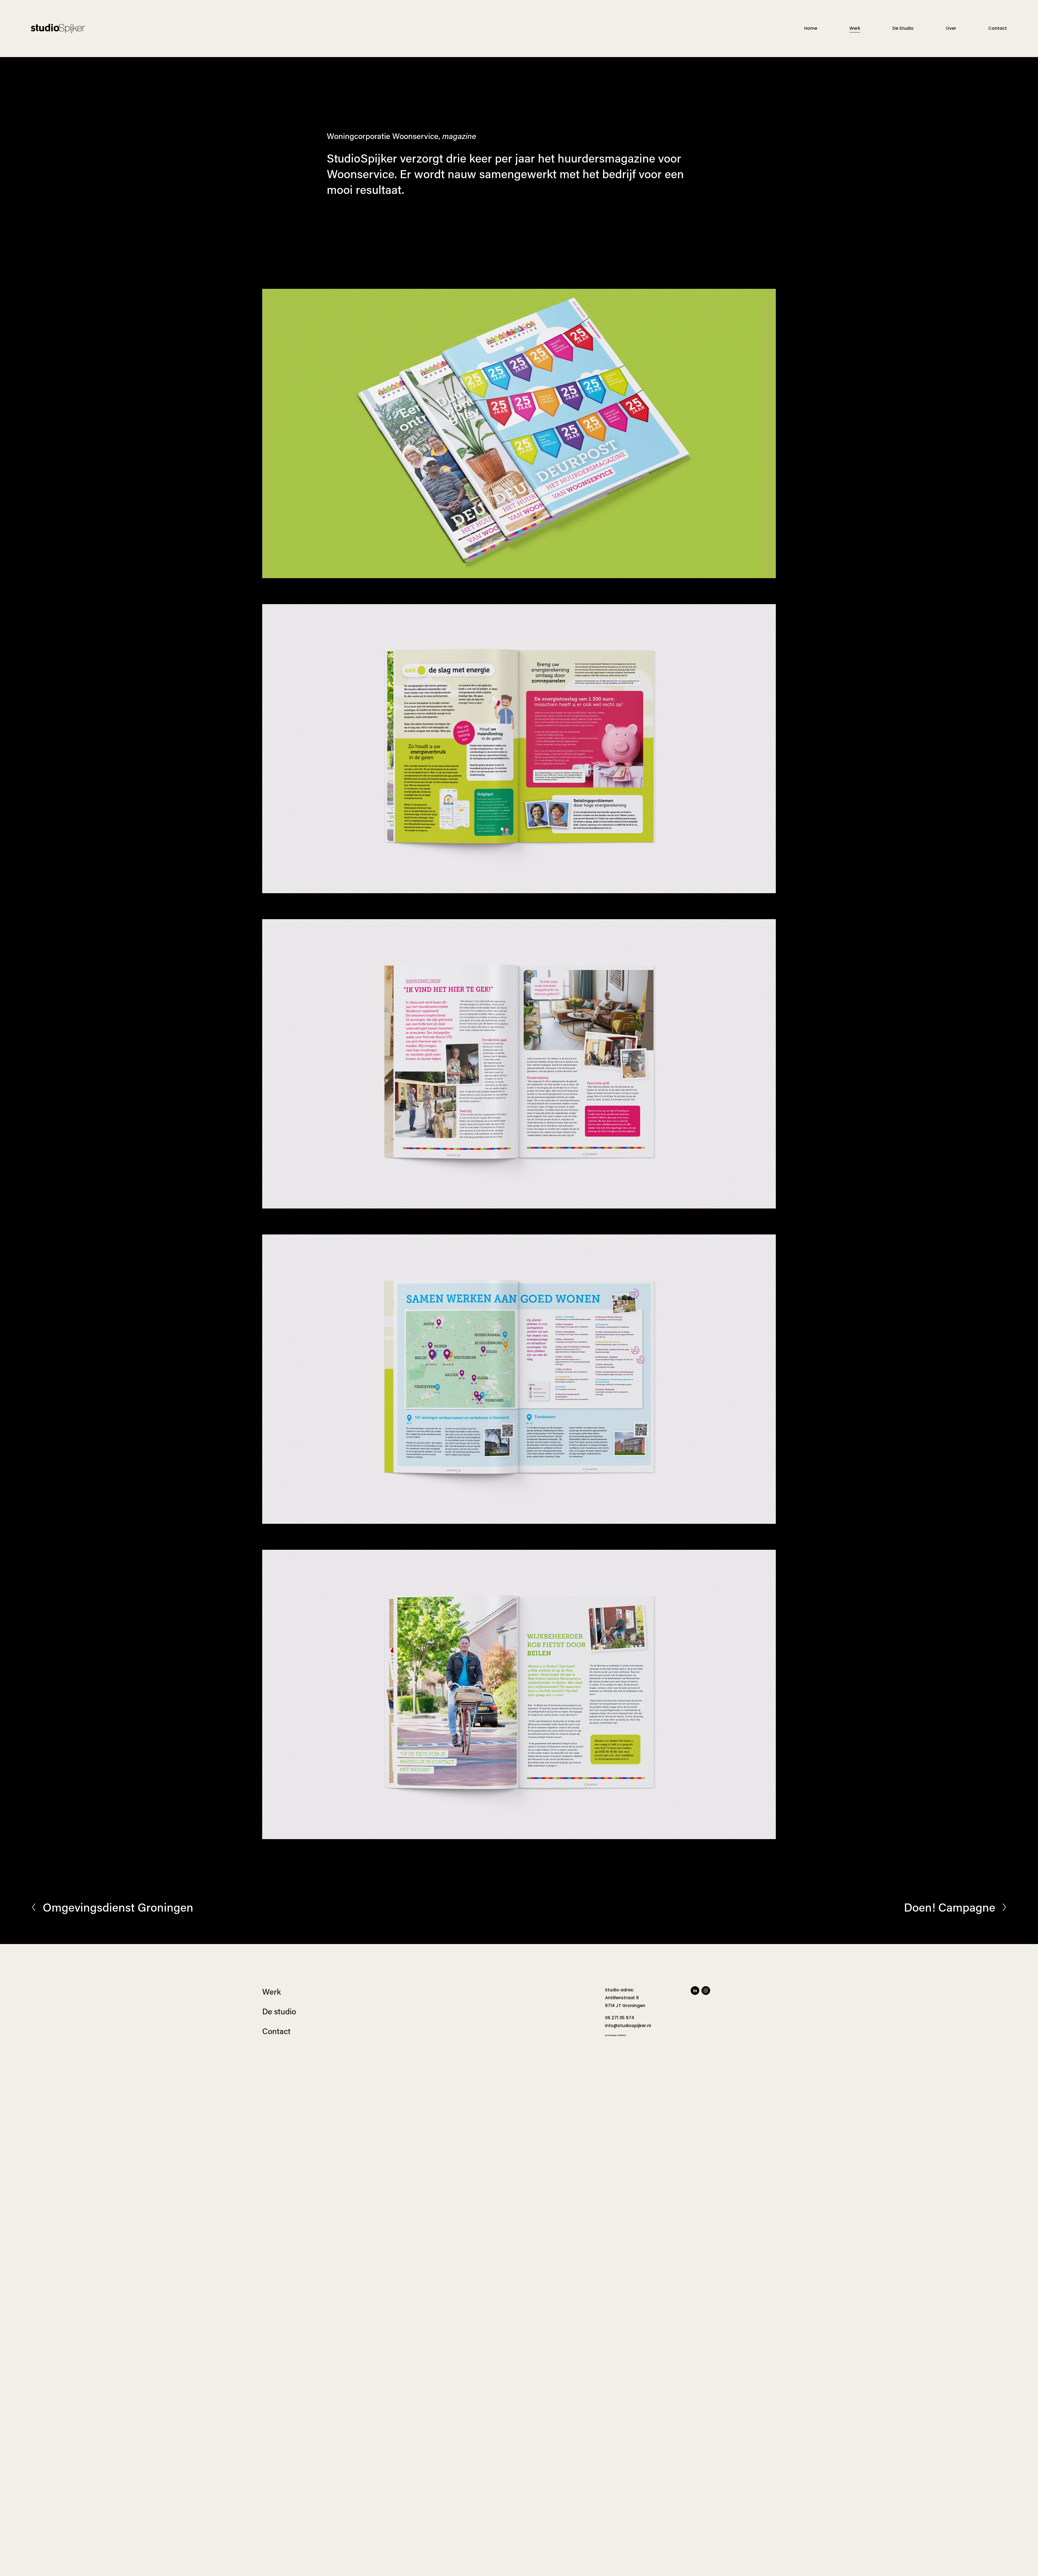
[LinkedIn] (695, 1991)
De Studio (903, 28)
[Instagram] (706, 1991)
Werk (855, 28)
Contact (998, 28)
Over (951, 28)
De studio (279, 2011)
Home (811, 28)
